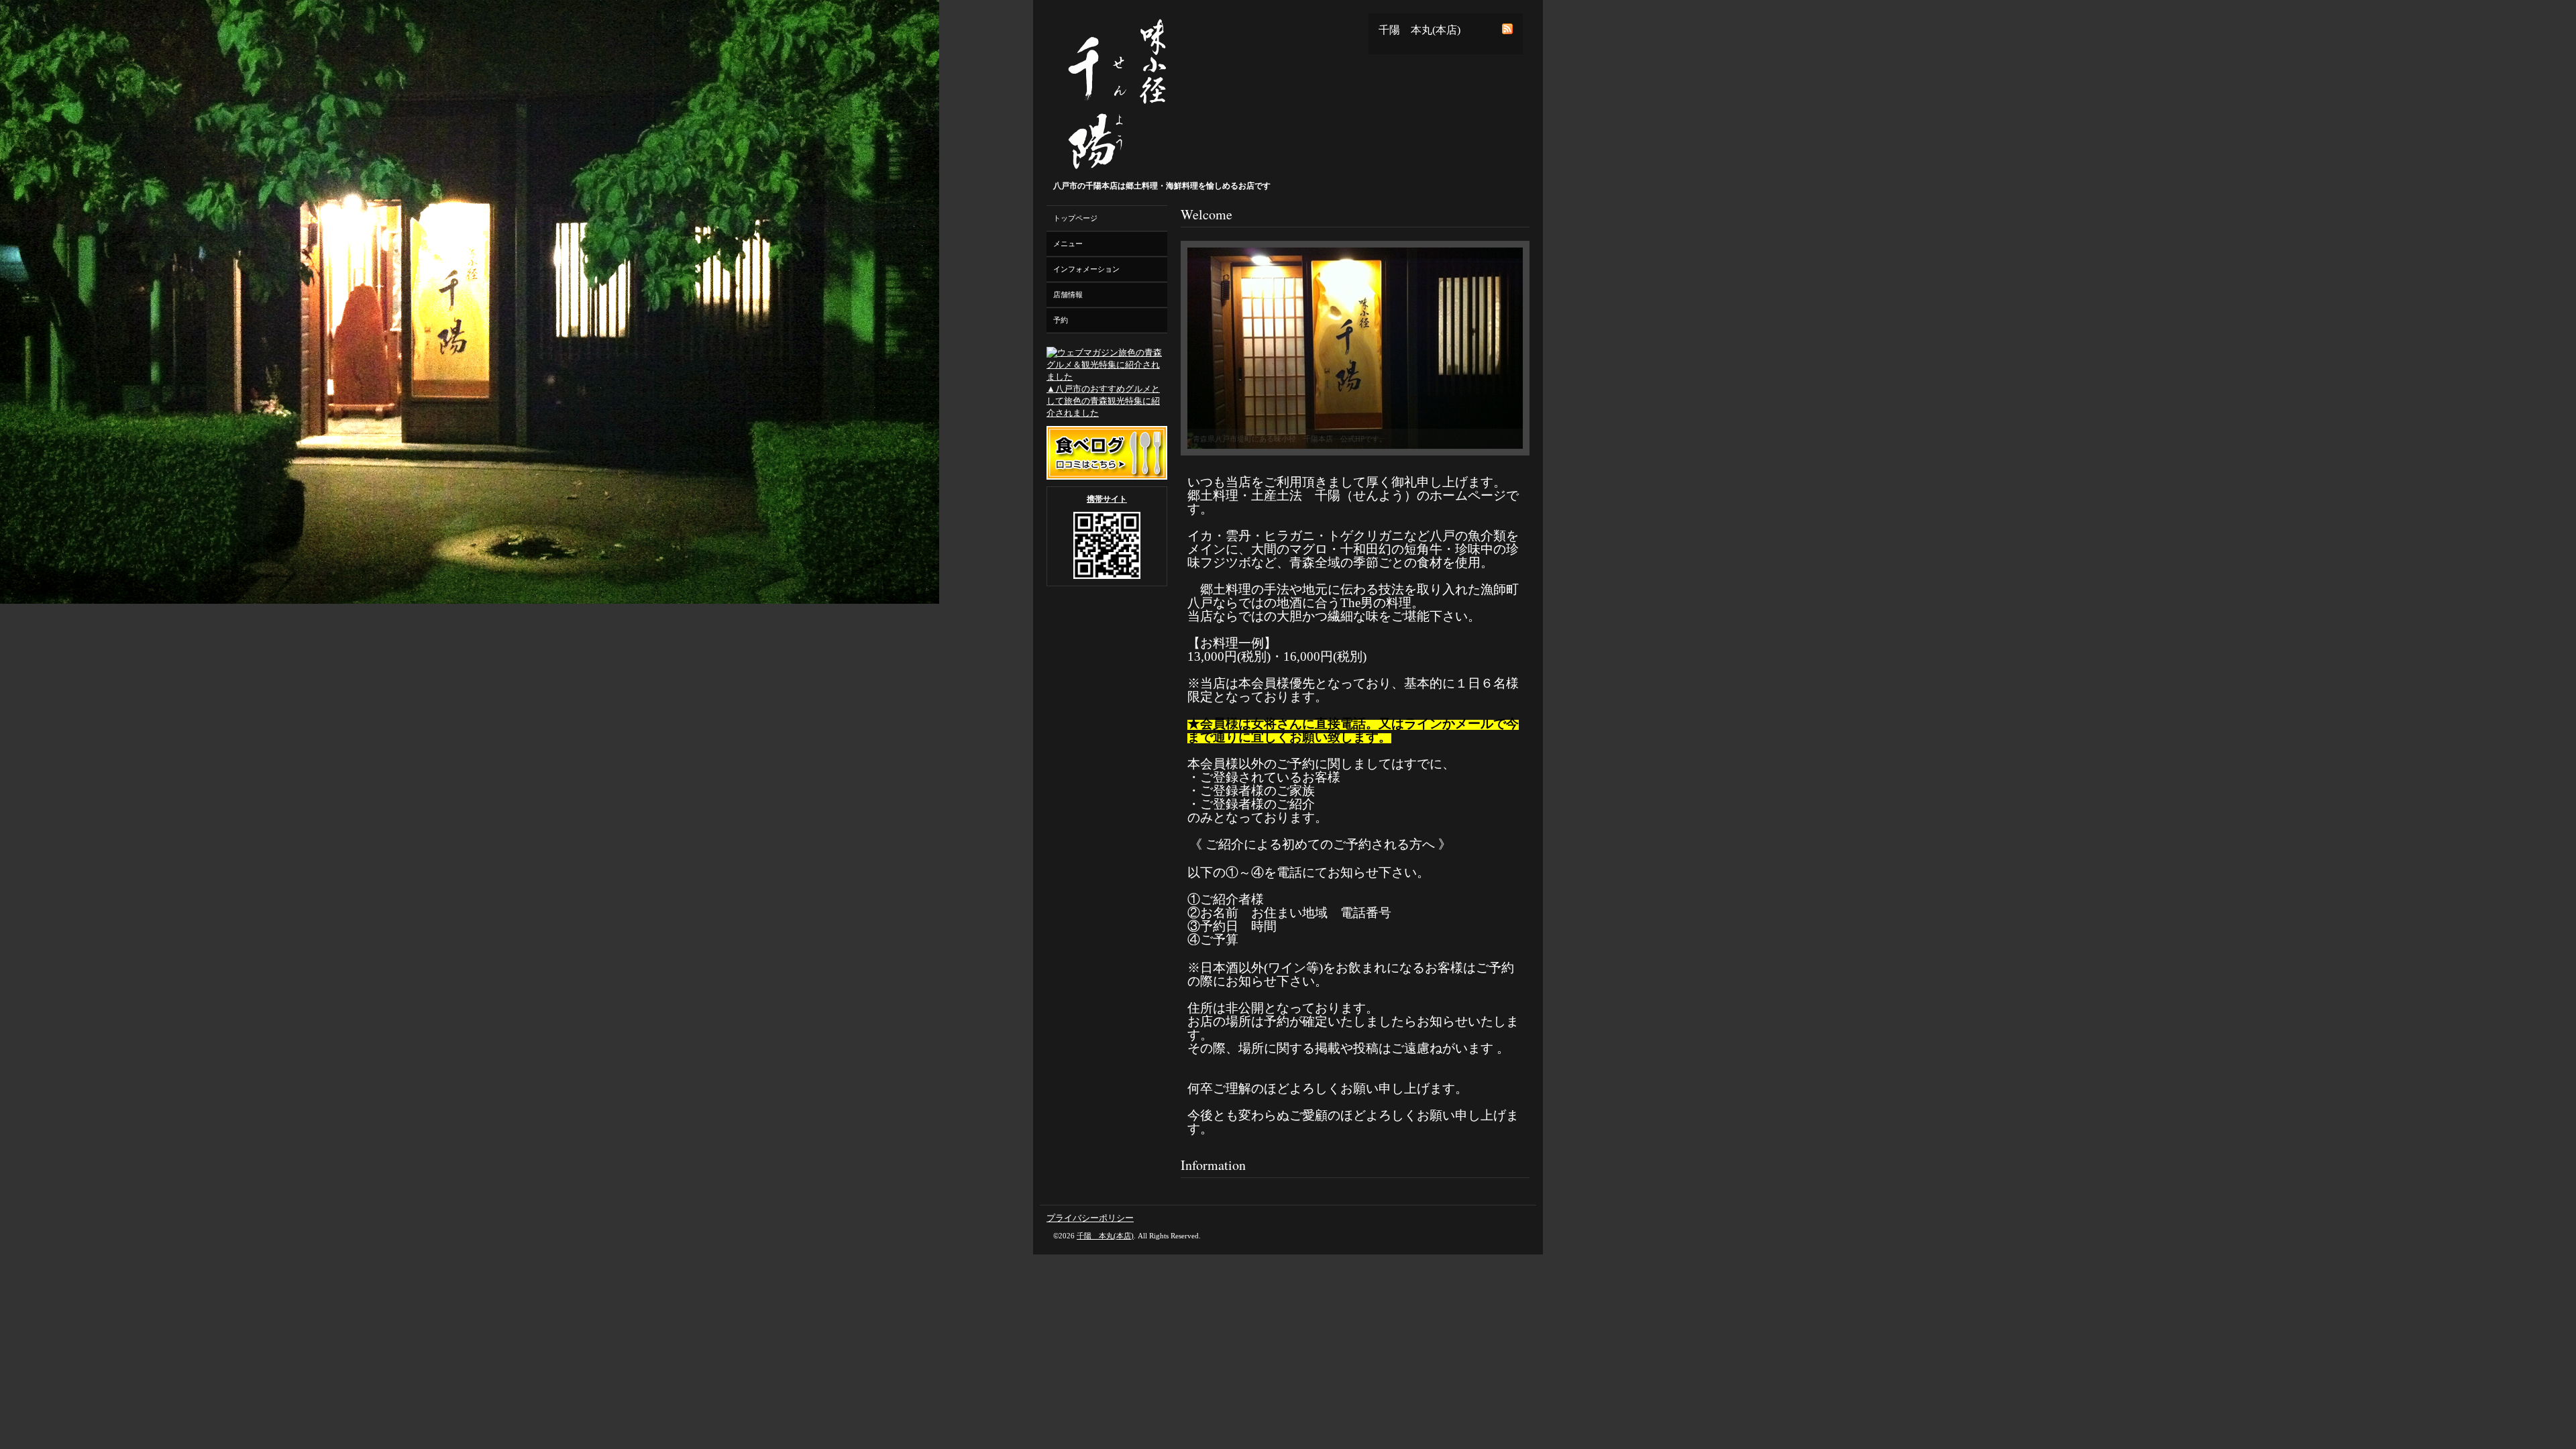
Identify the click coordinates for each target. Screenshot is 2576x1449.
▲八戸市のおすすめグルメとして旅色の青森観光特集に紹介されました (1103, 401)
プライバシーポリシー (1090, 1218)
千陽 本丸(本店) (1105, 1236)
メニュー (1068, 244)
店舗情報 (1068, 294)
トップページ (1075, 218)
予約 (1061, 320)
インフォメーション (1086, 269)
